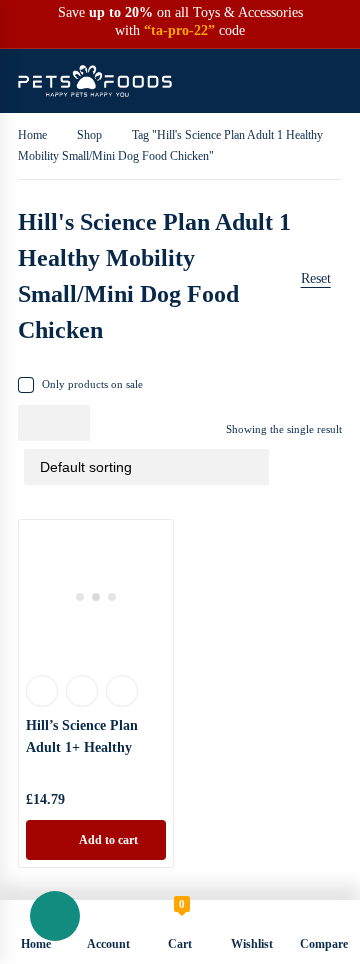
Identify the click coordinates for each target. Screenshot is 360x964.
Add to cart (108, 840)
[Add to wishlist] (82, 691)
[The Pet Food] (95, 81)
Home (32, 135)
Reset (316, 278)
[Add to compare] (122, 691)
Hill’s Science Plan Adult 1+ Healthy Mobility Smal (82, 747)
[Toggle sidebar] (336, 276)
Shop (89, 135)
